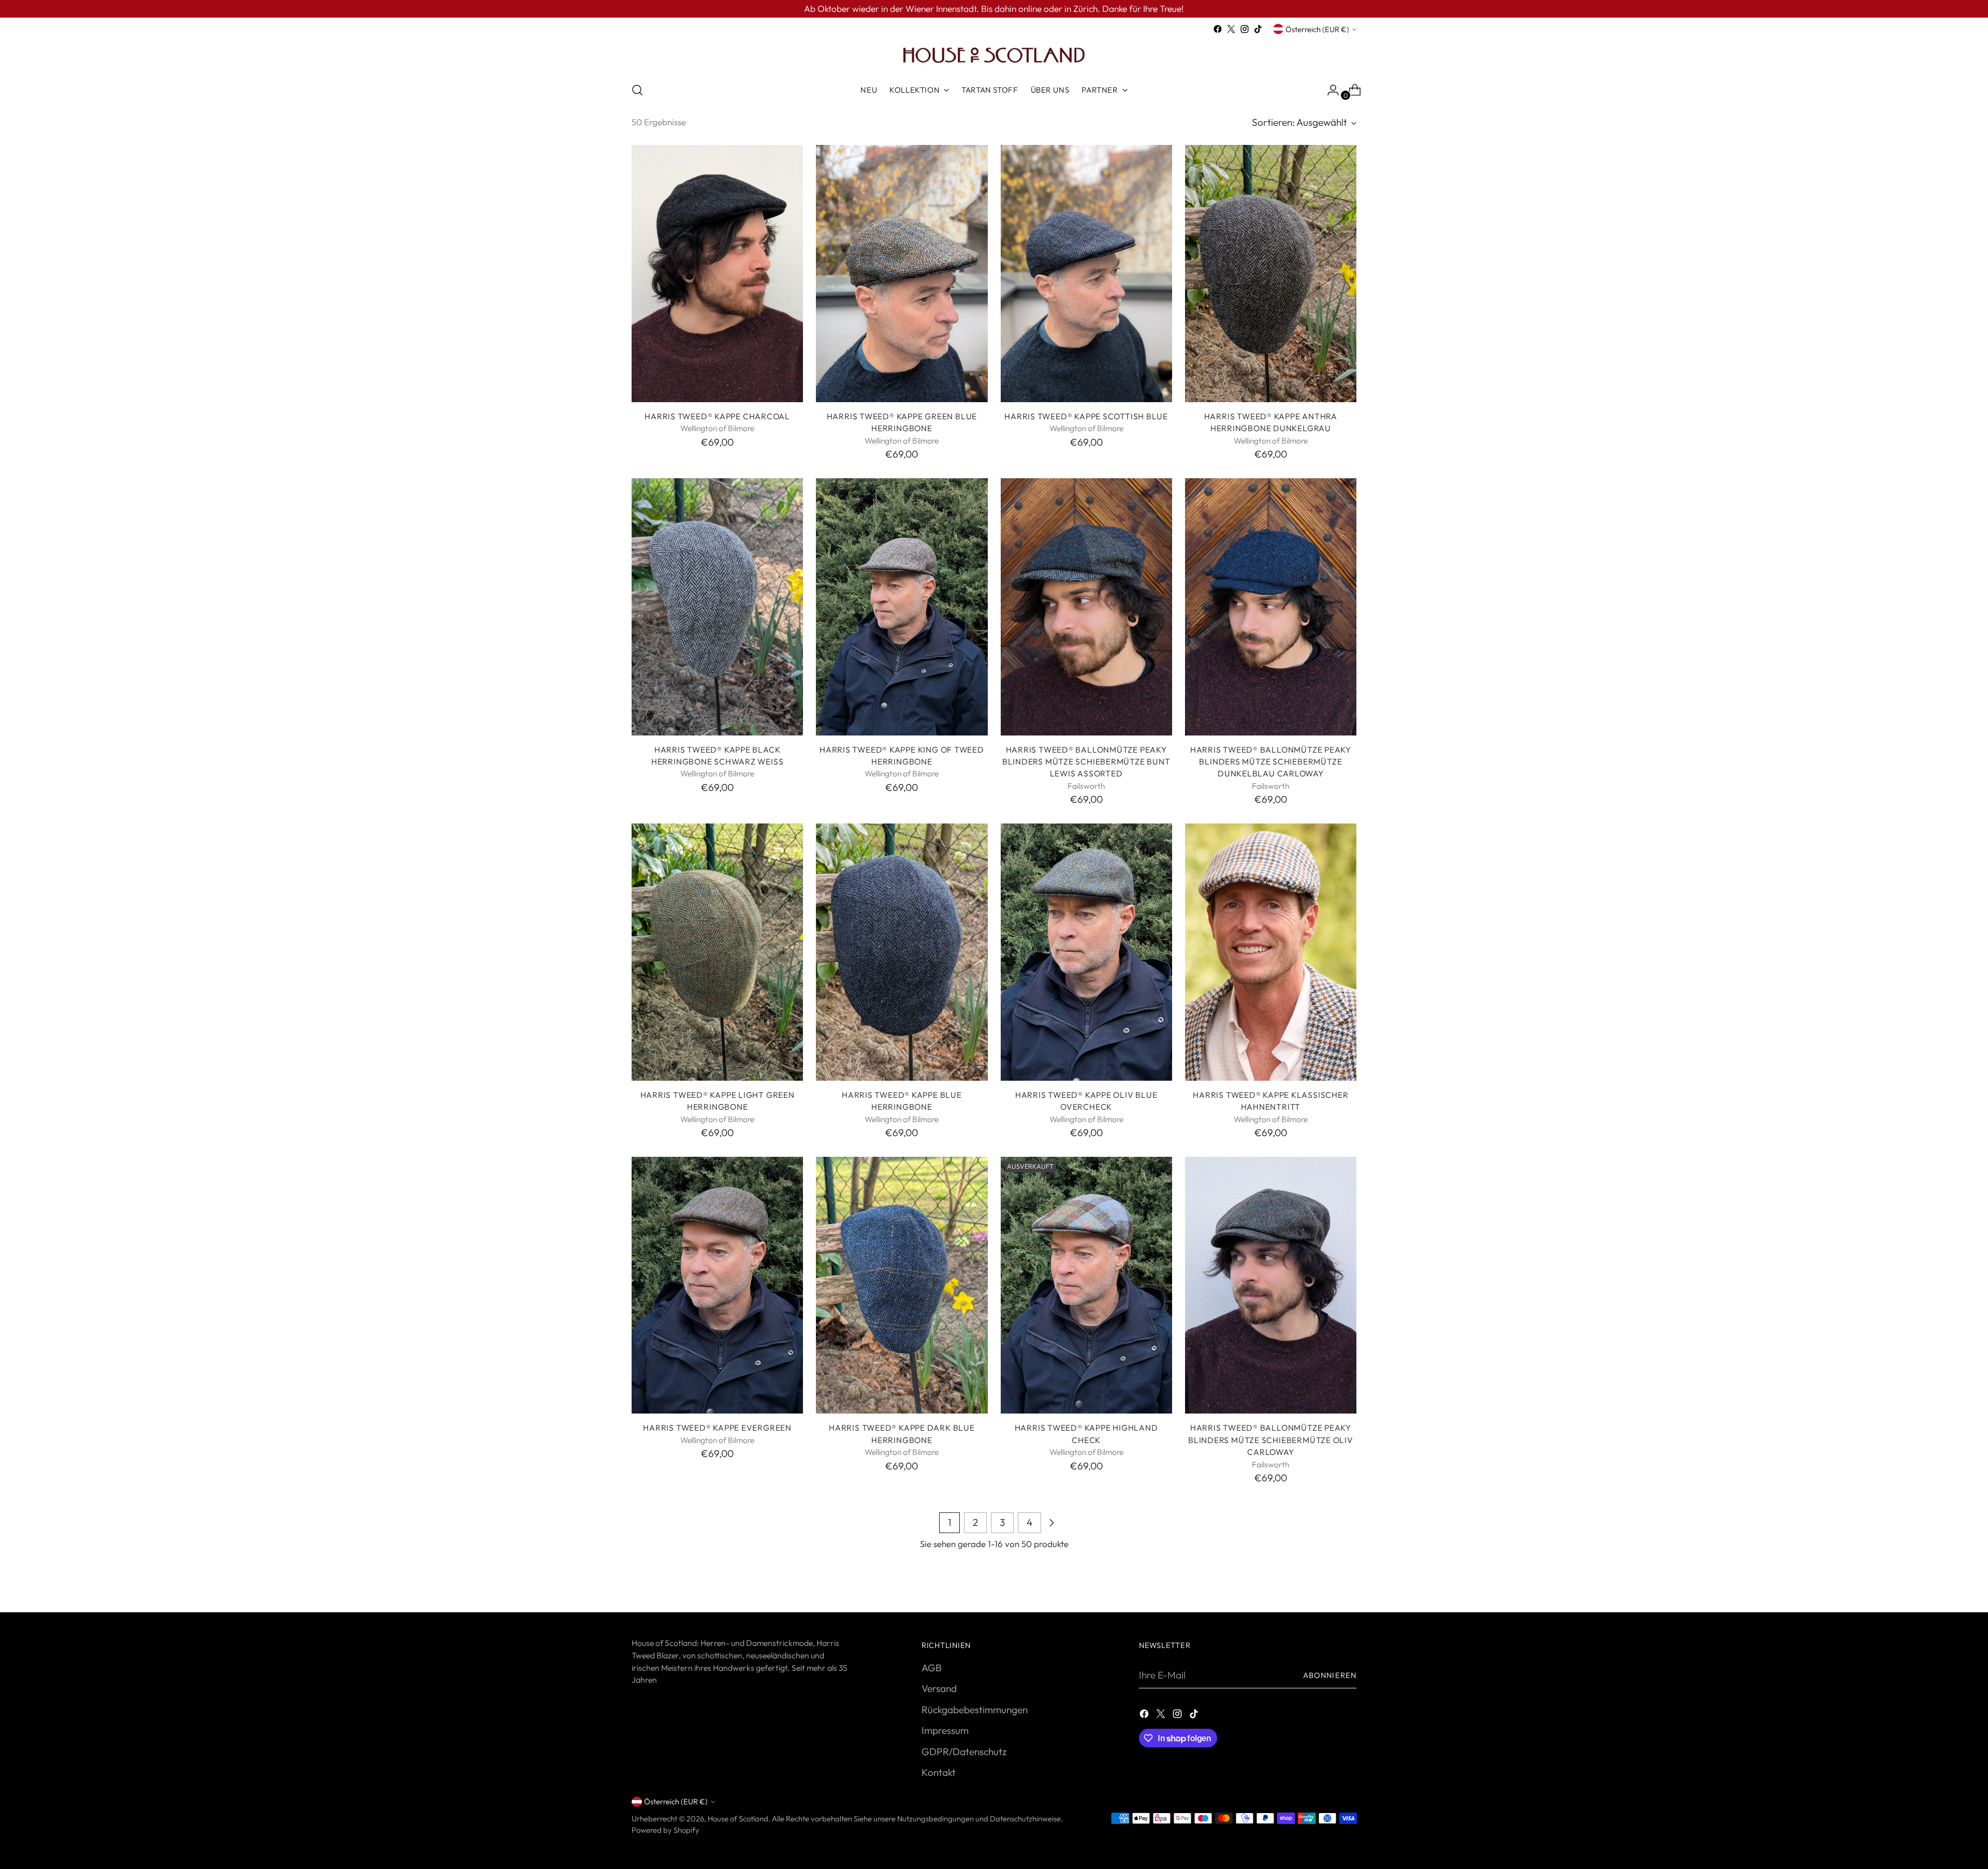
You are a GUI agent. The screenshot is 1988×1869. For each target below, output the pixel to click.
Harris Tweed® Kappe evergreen (717, 1427)
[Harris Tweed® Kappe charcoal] (717, 274)
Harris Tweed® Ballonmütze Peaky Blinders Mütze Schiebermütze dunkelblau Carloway (1271, 762)
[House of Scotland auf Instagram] (1245, 29)
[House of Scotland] (994, 54)
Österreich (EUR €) (1317, 29)
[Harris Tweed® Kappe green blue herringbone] (902, 274)
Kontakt (939, 1772)
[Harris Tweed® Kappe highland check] (1086, 1285)
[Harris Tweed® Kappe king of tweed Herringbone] (902, 607)
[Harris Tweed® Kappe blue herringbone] (902, 952)
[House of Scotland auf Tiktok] (1258, 29)
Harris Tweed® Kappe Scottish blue (1086, 416)
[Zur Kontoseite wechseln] (1329, 90)
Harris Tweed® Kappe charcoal (717, 416)
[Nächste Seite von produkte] (1051, 1523)
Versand (939, 1688)
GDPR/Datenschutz (964, 1752)
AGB (932, 1668)
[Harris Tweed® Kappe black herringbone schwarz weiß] (717, 607)
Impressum (945, 1730)
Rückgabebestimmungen (975, 1710)
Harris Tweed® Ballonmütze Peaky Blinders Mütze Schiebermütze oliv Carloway (1271, 1440)
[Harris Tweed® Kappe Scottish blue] (1086, 274)
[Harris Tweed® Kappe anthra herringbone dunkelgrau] (1271, 274)
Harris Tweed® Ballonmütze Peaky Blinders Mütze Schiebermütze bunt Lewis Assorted (1086, 762)
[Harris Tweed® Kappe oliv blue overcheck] (1086, 952)
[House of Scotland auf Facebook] (1218, 29)
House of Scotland (738, 1819)
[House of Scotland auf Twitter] (1231, 29)
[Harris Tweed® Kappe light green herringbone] (717, 952)
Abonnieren (1330, 1675)
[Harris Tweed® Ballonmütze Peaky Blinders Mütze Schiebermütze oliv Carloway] (1271, 1285)
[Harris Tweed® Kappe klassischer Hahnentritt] (1271, 952)
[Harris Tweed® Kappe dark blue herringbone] (902, 1285)
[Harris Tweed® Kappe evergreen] (717, 1285)
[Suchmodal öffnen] (637, 90)
